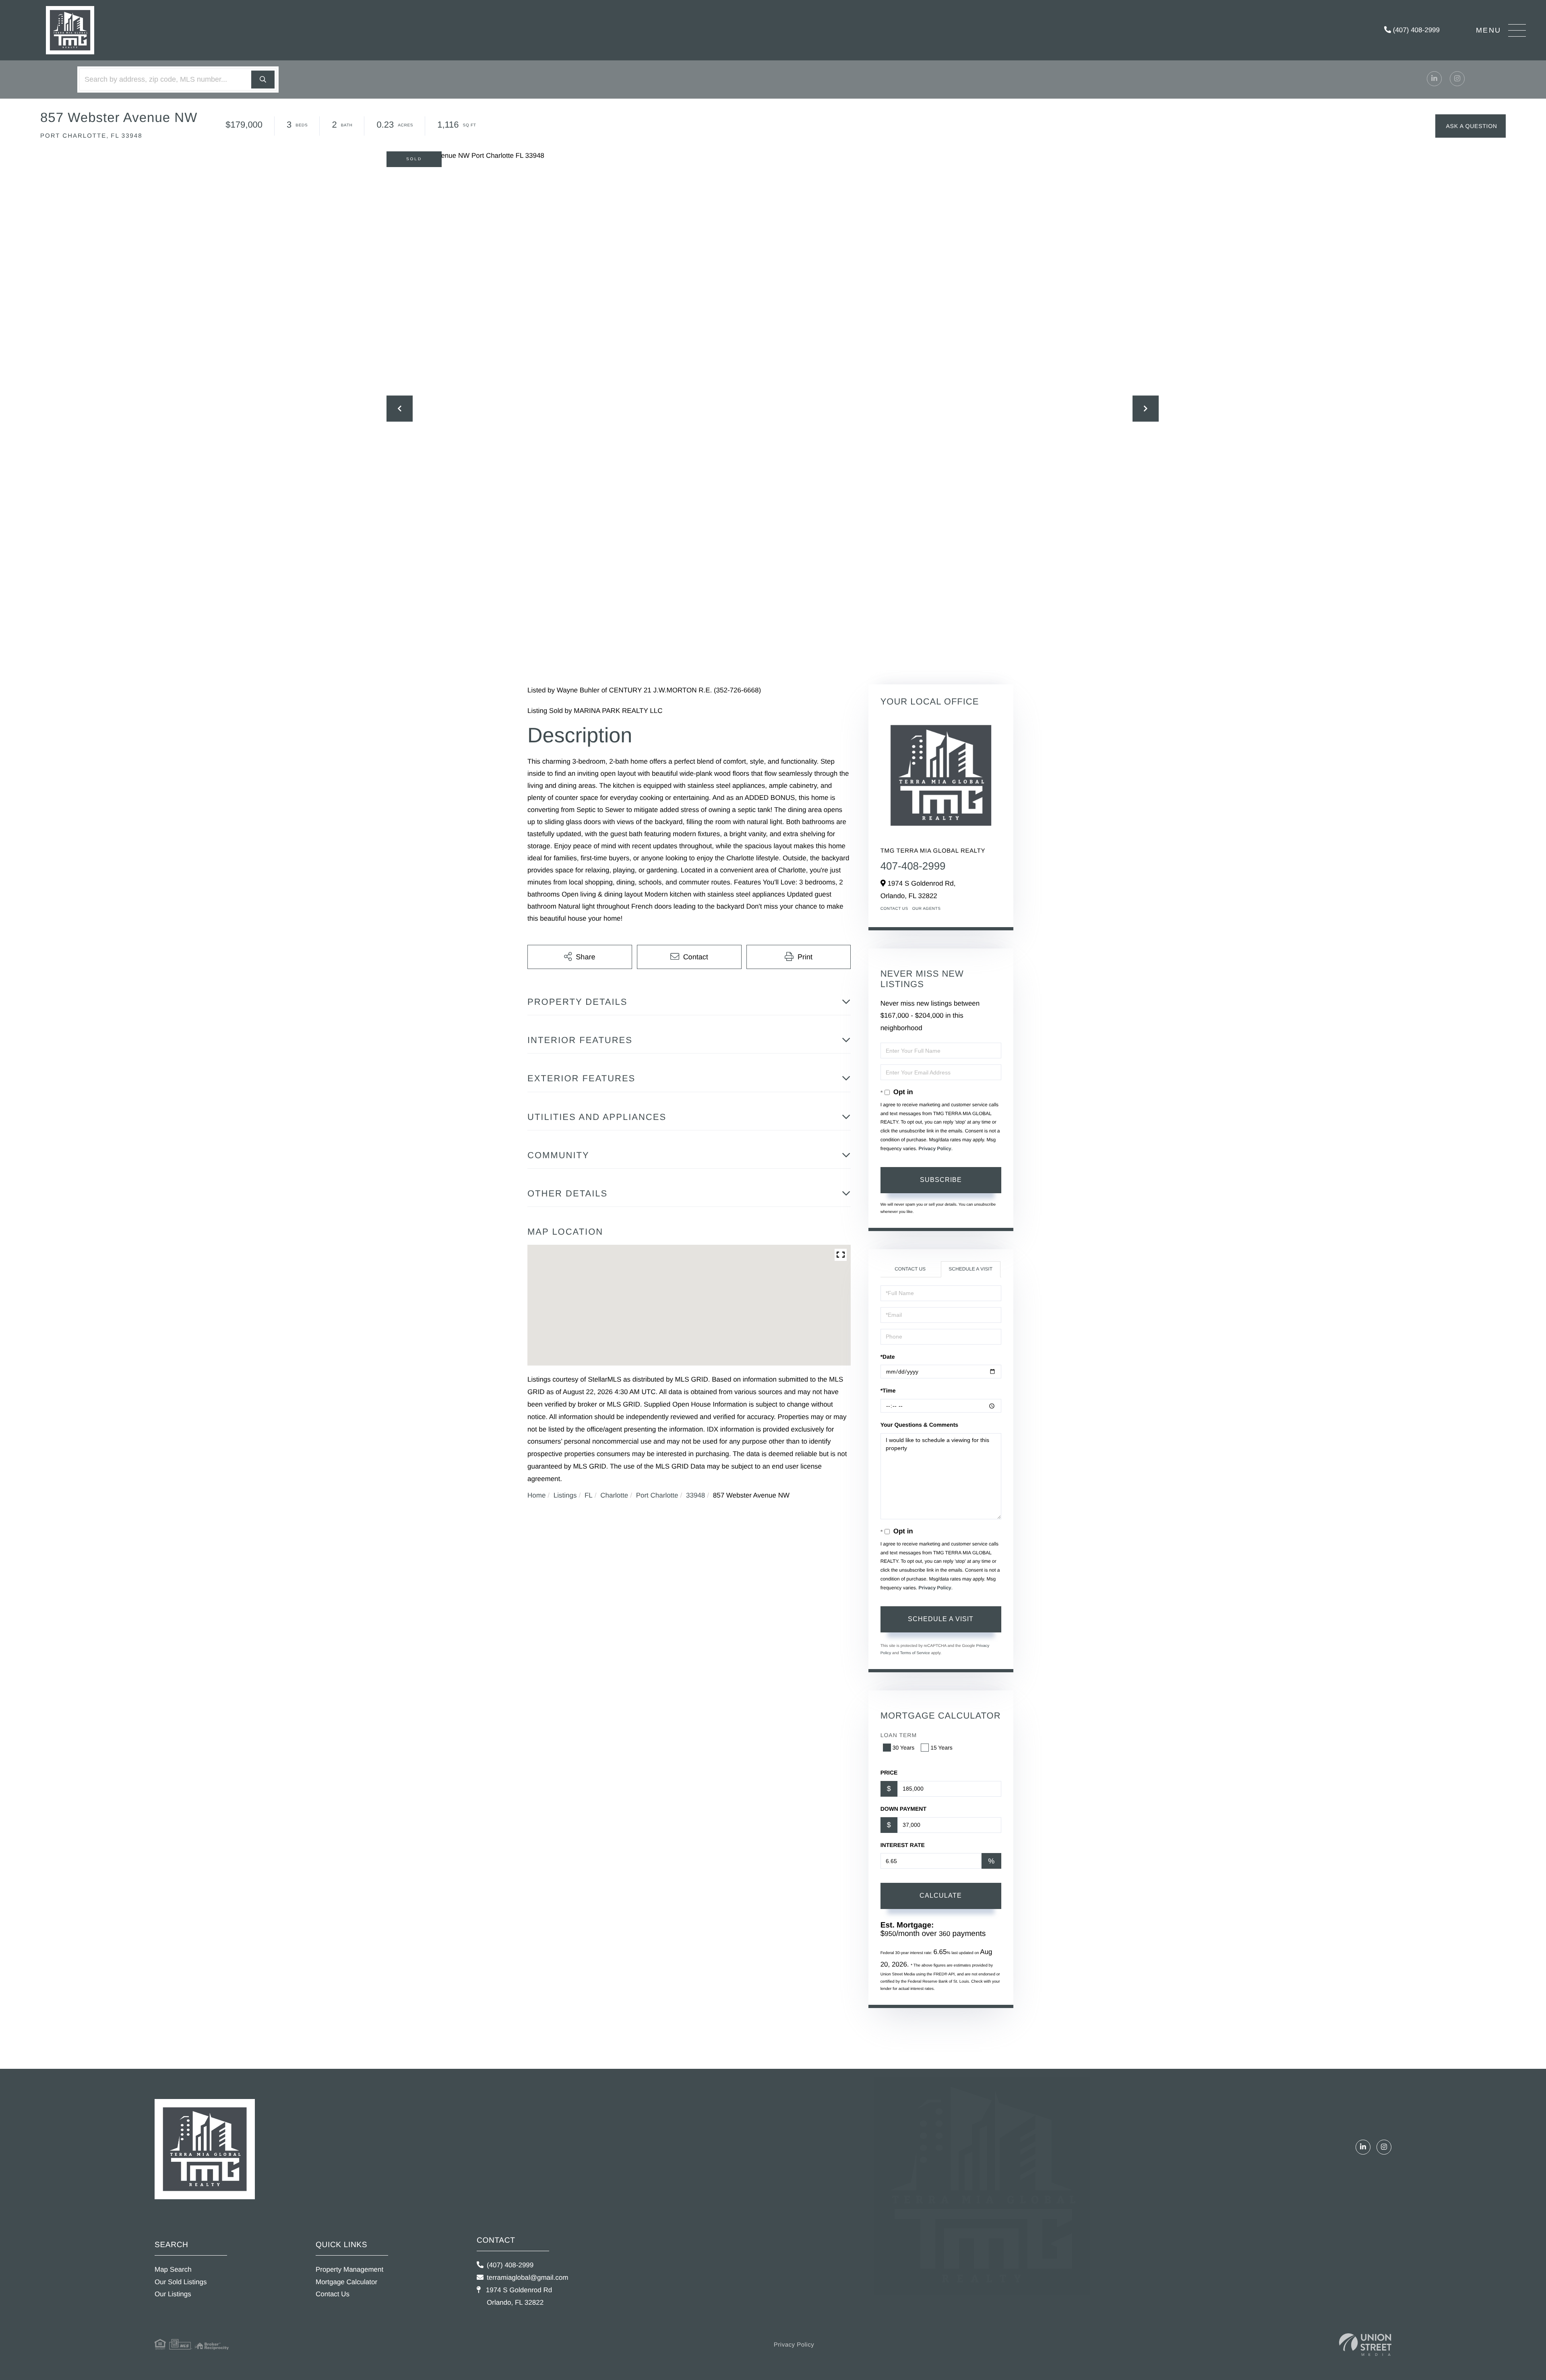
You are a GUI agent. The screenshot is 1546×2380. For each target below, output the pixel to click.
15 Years (941, 1748)
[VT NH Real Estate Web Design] (1365, 2345)
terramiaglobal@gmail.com (527, 2278)
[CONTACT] (1471, 126)
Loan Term (899, 1735)
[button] (263, 80)
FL (589, 1495)
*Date (888, 1357)
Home (536, 1495)
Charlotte (614, 1495)
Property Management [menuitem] (349, 2269)
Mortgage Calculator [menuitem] (346, 2282)
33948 (695, 1495)
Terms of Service (915, 1653)
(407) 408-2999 (1415, 30)
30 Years (904, 1748)
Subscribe (941, 1180)
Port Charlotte (657, 1495)
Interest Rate (903, 1845)
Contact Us (894, 909)
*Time (888, 1390)
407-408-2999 (913, 866)
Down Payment (903, 1809)
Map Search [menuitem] (173, 2269)
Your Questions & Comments (919, 1425)
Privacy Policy (935, 1149)
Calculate (941, 1896)
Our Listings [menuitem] (173, 2294)
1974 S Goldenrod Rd (518, 2296)
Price (889, 1773)
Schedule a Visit (970, 1269)
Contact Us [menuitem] (333, 2294)
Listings (565, 1495)
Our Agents (927, 909)
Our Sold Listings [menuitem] (181, 2282)
